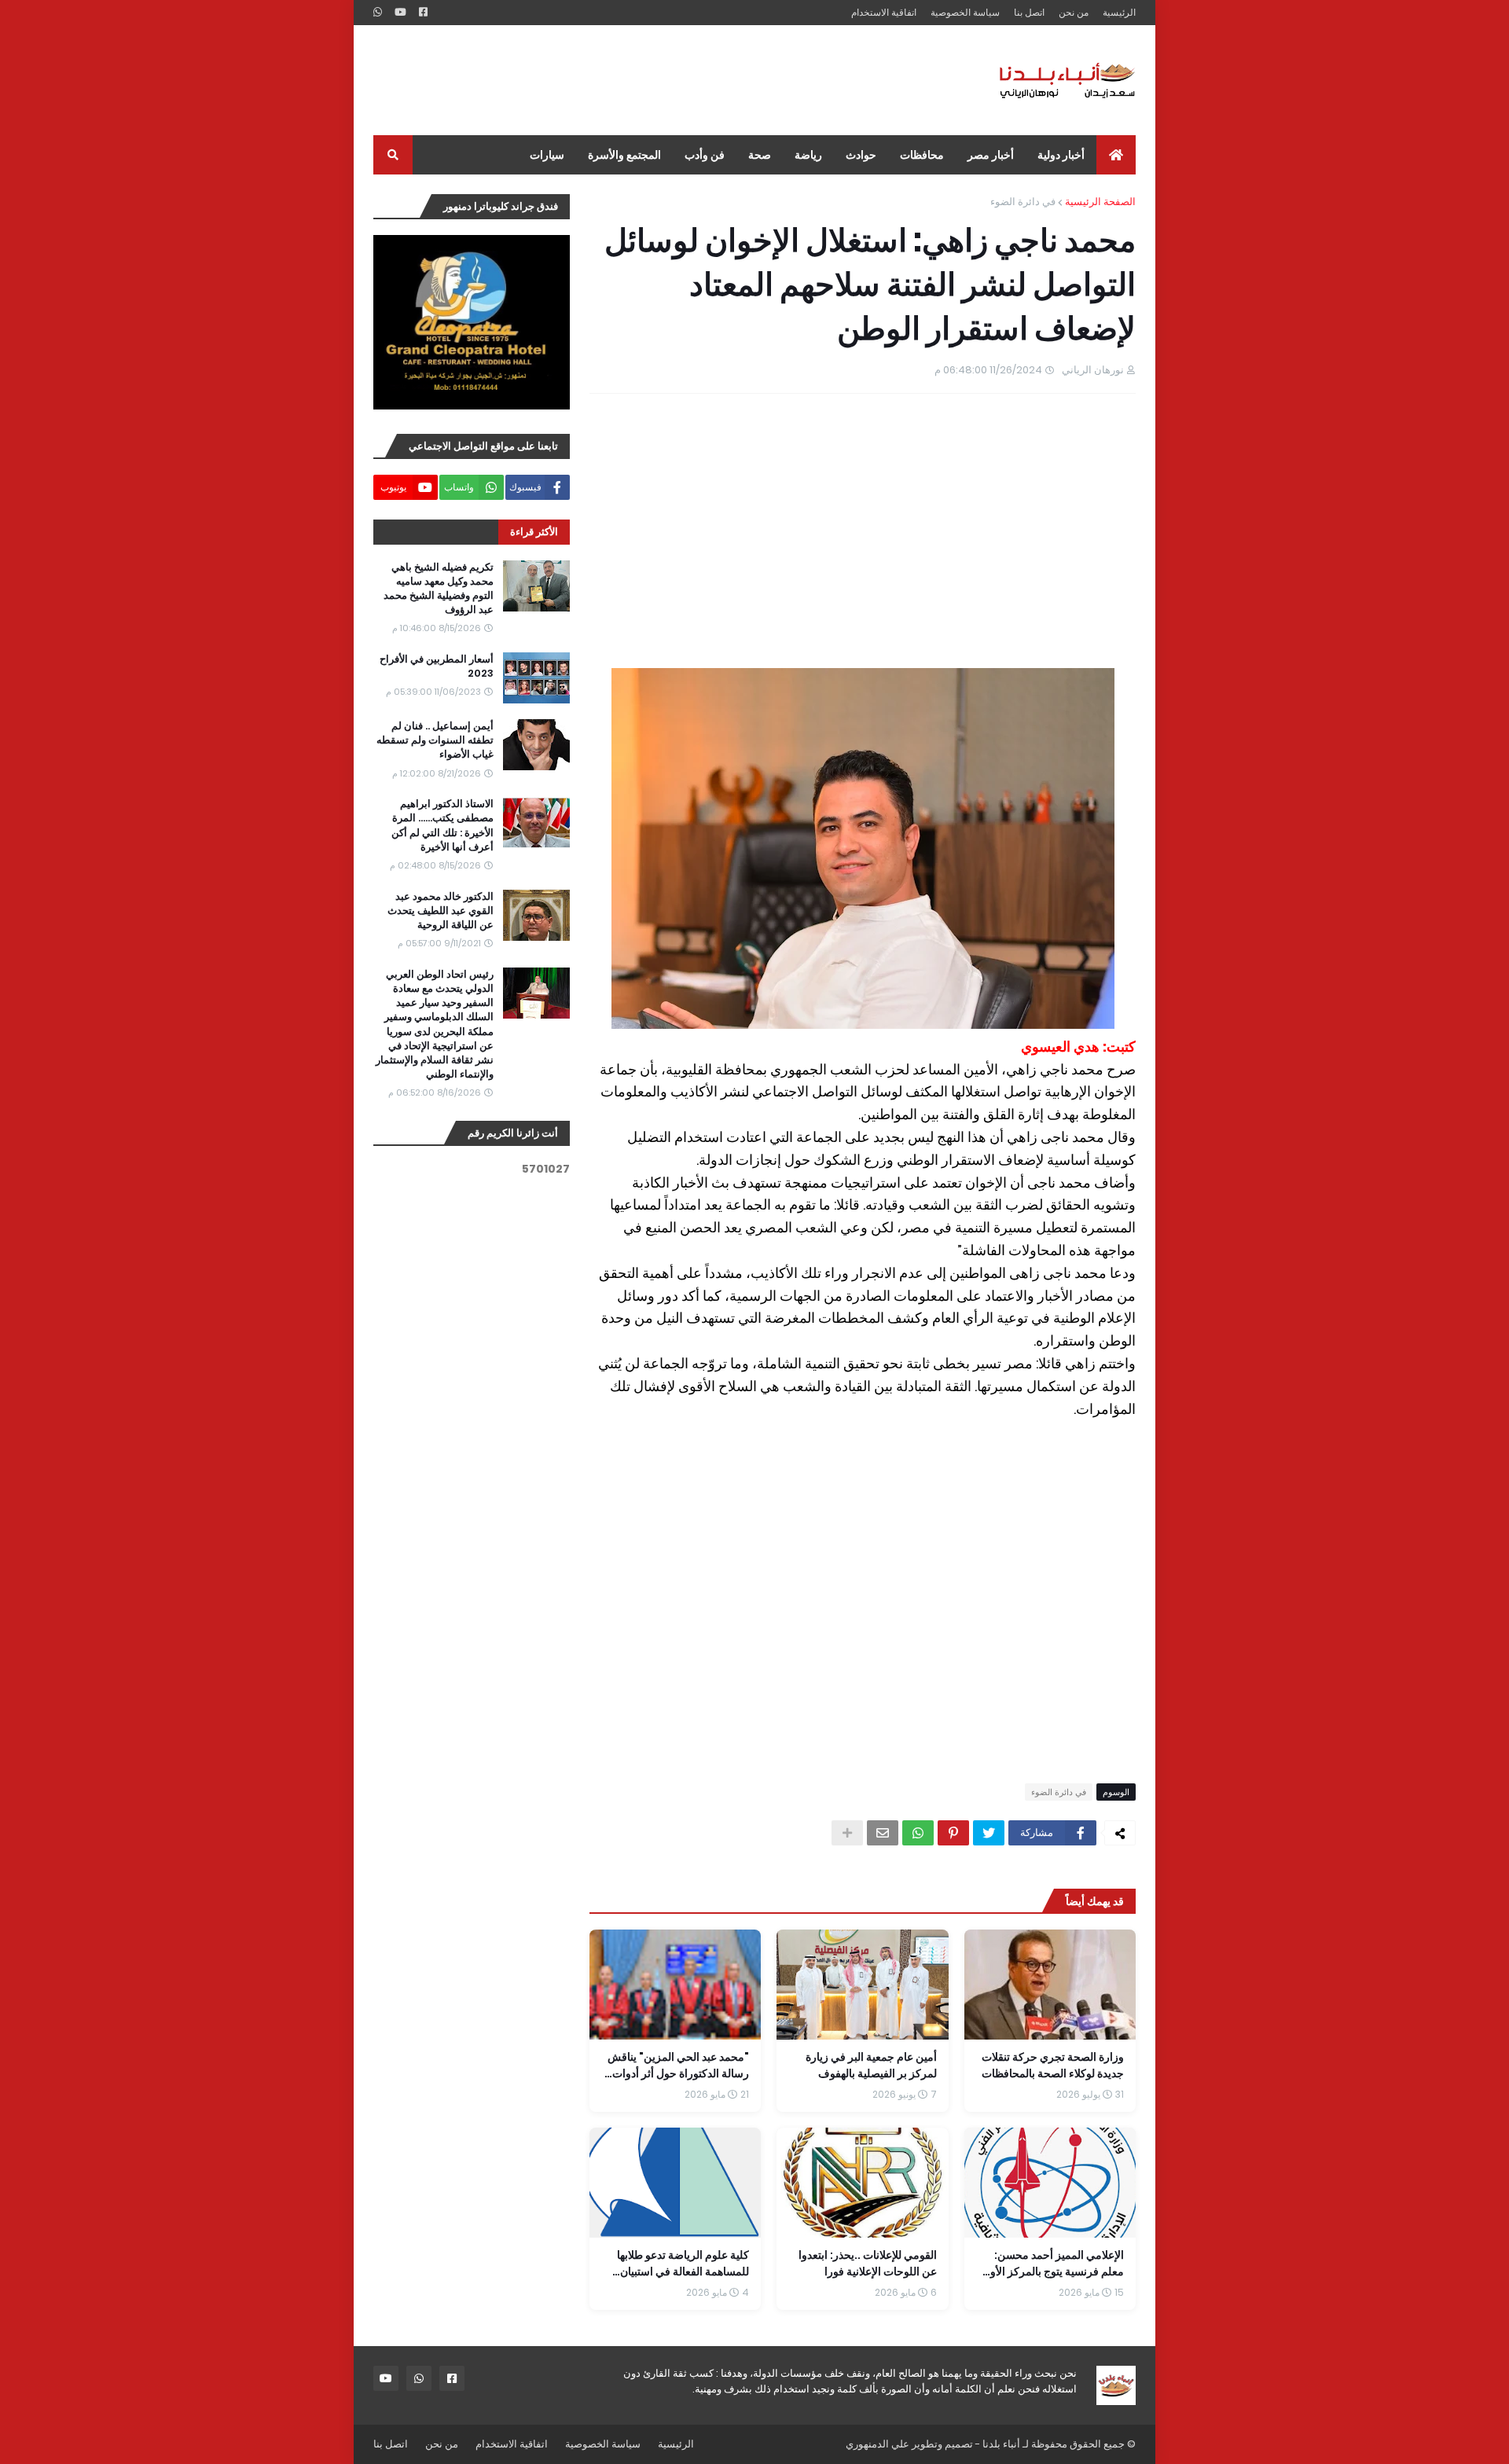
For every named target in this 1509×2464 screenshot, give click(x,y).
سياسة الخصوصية (965, 12)
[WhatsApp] (918, 1833)
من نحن (1074, 12)
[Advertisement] (659, 80)
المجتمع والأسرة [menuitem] (624, 155)
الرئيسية (1119, 12)
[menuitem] (1116, 155)
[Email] (883, 1833)
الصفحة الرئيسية (1100, 202)
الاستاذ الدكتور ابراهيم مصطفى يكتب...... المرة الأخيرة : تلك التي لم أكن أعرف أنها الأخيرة (442, 826)
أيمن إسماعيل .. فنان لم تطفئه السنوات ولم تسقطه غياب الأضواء (435, 740)
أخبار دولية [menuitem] (1061, 155)
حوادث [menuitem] (861, 155)
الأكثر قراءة (534, 532)
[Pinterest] (953, 1833)
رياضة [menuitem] (808, 155)
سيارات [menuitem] (547, 155)
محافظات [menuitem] (922, 155)
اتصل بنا (1029, 12)
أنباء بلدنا (1001, 2444)
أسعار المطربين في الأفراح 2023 (437, 666)
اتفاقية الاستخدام (884, 12)
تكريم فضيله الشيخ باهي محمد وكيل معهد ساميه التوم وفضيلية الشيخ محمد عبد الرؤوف (439, 589)
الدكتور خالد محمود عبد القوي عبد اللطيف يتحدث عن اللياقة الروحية (441, 911)
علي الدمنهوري (877, 2444)
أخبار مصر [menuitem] (991, 155)
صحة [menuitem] (760, 155)
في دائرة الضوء (1023, 202)
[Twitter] (989, 1833)
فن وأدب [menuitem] (705, 155)
